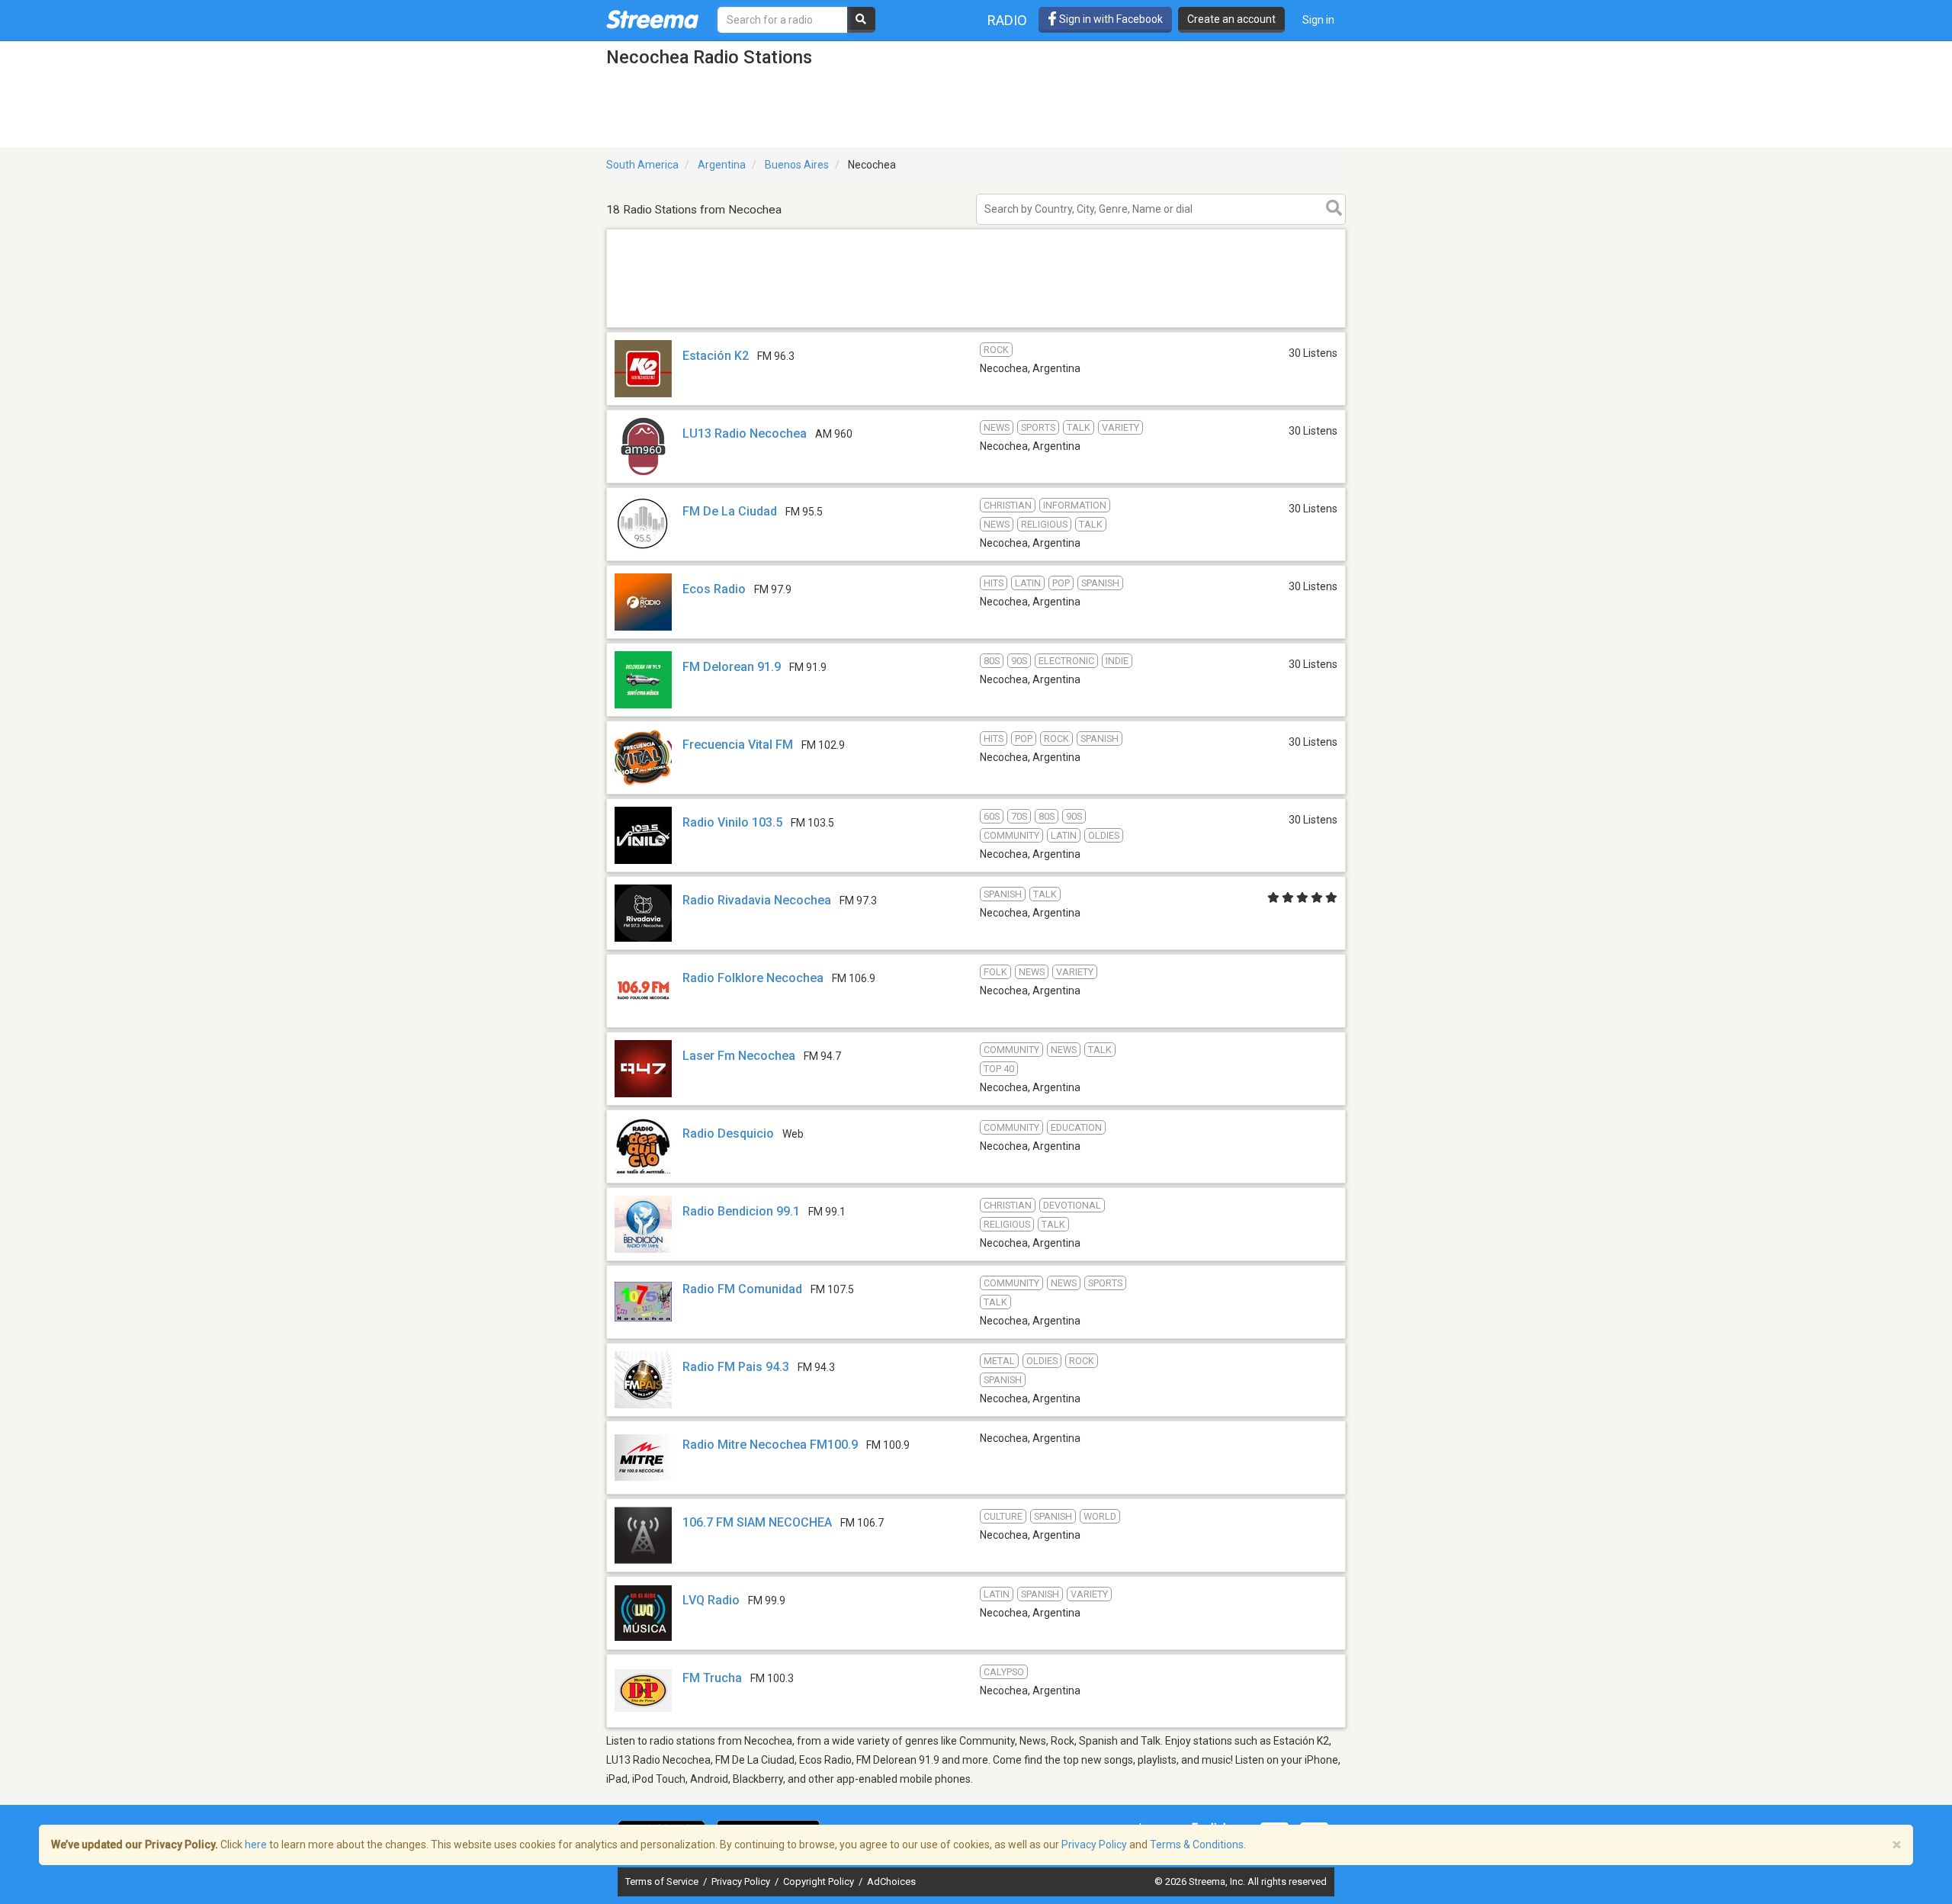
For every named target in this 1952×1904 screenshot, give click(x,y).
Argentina (722, 165)
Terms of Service (663, 1882)
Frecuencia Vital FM (738, 745)
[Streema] (652, 19)
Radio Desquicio (728, 1133)
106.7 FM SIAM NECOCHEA (757, 1522)
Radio (1007, 20)
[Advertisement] (976, 327)
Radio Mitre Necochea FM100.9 (770, 1445)
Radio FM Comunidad (742, 1289)
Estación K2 (716, 356)
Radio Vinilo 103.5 (732, 822)
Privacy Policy (742, 1882)
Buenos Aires (797, 165)
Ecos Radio (714, 589)
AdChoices (891, 1882)
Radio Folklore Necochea (753, 978)
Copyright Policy (820, 1882)
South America (642, 165)
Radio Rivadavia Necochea (757, 900)
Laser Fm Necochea (739, 1056)
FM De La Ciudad (730, 511)
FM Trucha (712, 1678)
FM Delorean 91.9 (732, 667)
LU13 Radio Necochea (745, 433)
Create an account (1231, 19)
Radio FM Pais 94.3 (736, 1367)
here (256, 1845)
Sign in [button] (1318, 20)
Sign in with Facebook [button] (1110, 19)
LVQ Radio (711, 1600)
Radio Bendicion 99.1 (741, 1211)
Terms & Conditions (1197, 1845)
